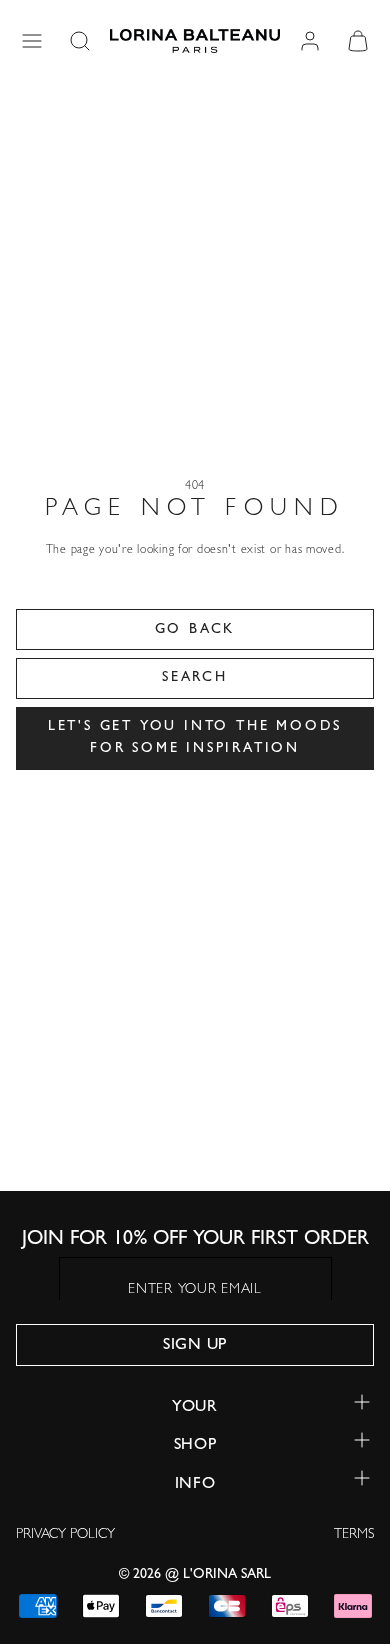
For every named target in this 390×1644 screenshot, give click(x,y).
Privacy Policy (65, 1535)
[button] (32, 41)
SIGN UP (195, 1346)
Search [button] (195, 678)
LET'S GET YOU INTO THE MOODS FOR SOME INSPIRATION (195, 738)
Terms (354, 1535)
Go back (195, 630)
